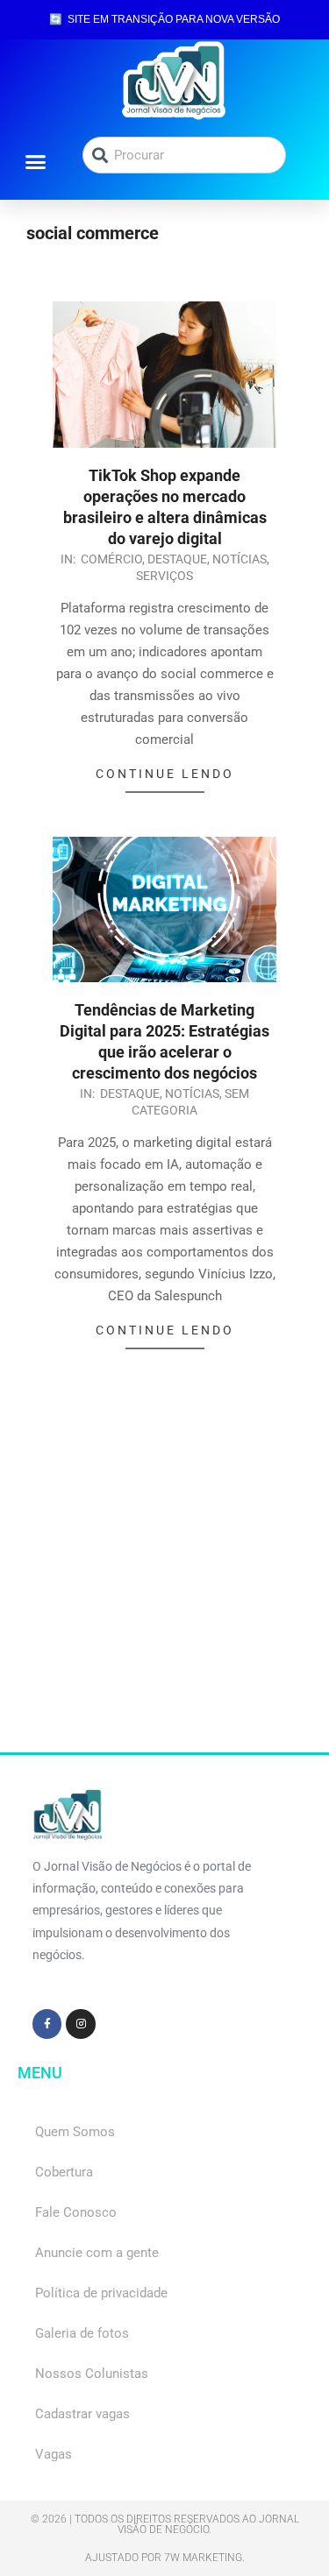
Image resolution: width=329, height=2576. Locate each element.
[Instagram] (81, 2024)
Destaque (177, 559)
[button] (36, 161)
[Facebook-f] (47, 2024)
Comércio (111, 559)
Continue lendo (165, 774)
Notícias (240, 559)
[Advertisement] (164, 1588)
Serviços (164, 576)
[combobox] (185, 155)
